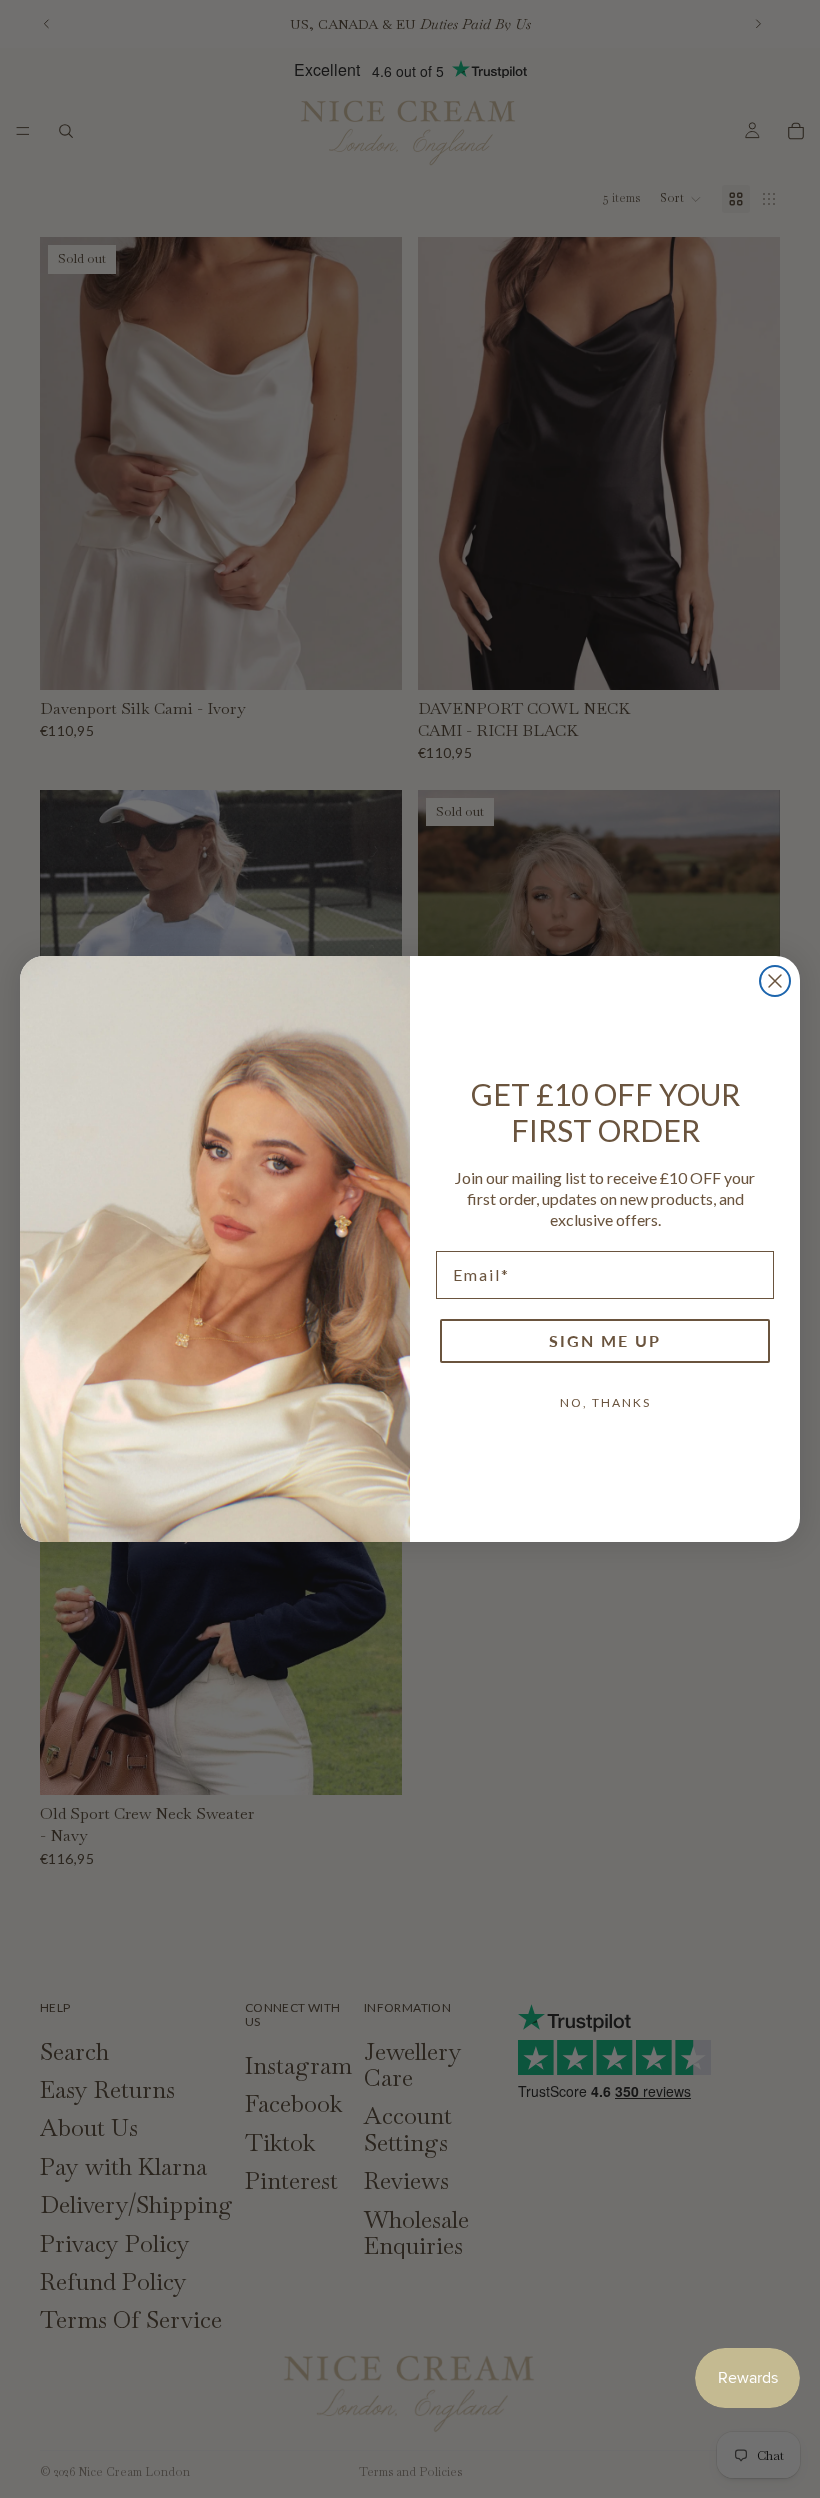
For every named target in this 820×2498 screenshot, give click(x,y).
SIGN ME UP (605, 1340)
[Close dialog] (775, 981)
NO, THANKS (605, 1402)
